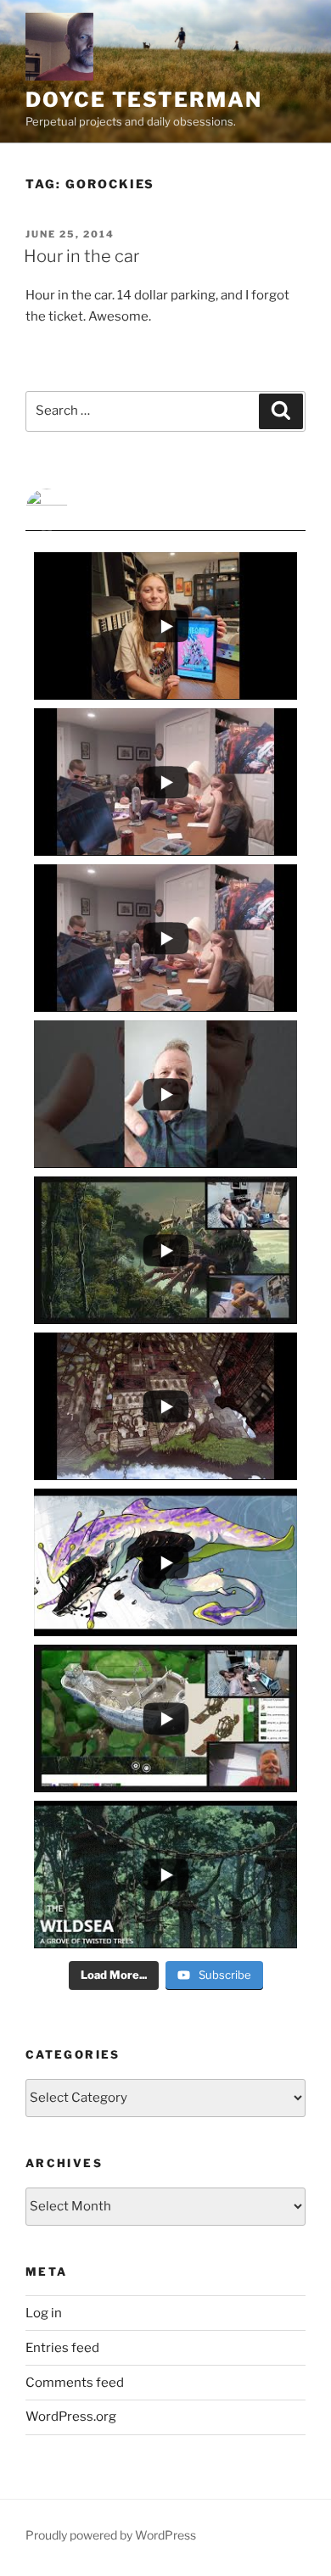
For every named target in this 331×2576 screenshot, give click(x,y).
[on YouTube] (165, 510)
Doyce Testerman (144, 100)
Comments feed (75, 2383)
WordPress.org (71, 2417)
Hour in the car (81, 256)
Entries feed (62, 2348)
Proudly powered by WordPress (111, 2535)
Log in (44, 2313)
